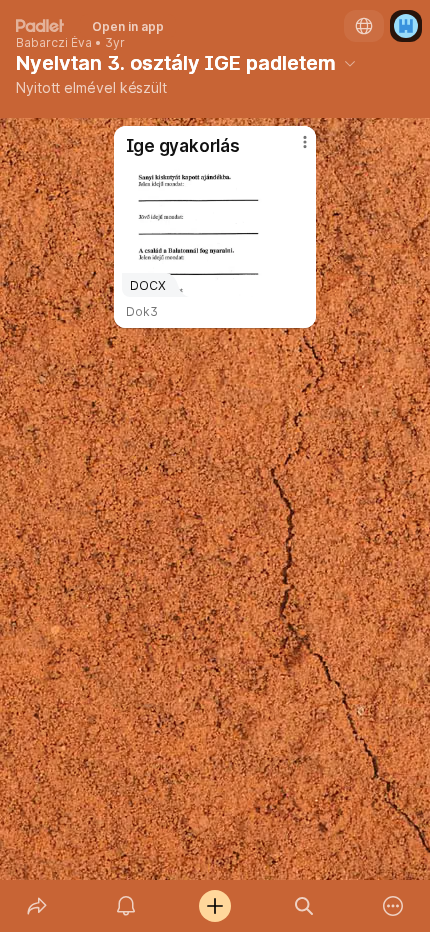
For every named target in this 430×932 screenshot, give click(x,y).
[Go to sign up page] (406, 26)
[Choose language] (364, 26)
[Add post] (214, 906)
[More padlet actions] (393, 906)
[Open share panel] (36, 906)
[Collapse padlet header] (350, 63)
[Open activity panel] (125, 906)
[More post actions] (292, 150)
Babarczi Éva (54, 43)
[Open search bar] (304, 906)
